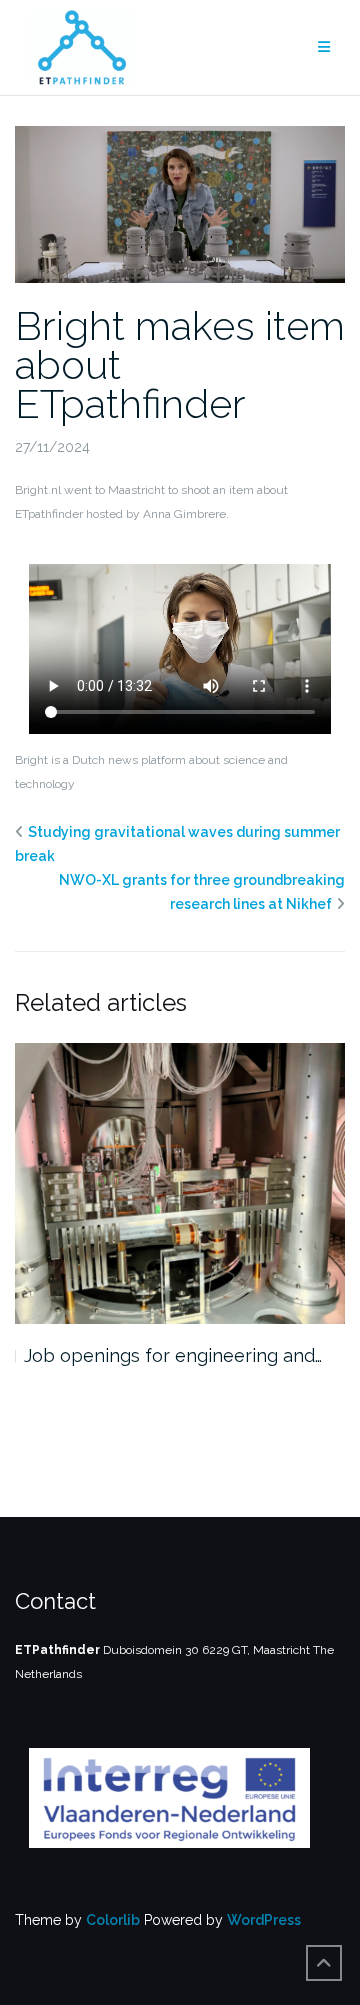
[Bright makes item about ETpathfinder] (180, 203)
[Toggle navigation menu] (324, 47)
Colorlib (113, 1920)
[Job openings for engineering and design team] (180, 1183)
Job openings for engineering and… (173, 1355)
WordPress (264, 1920)
